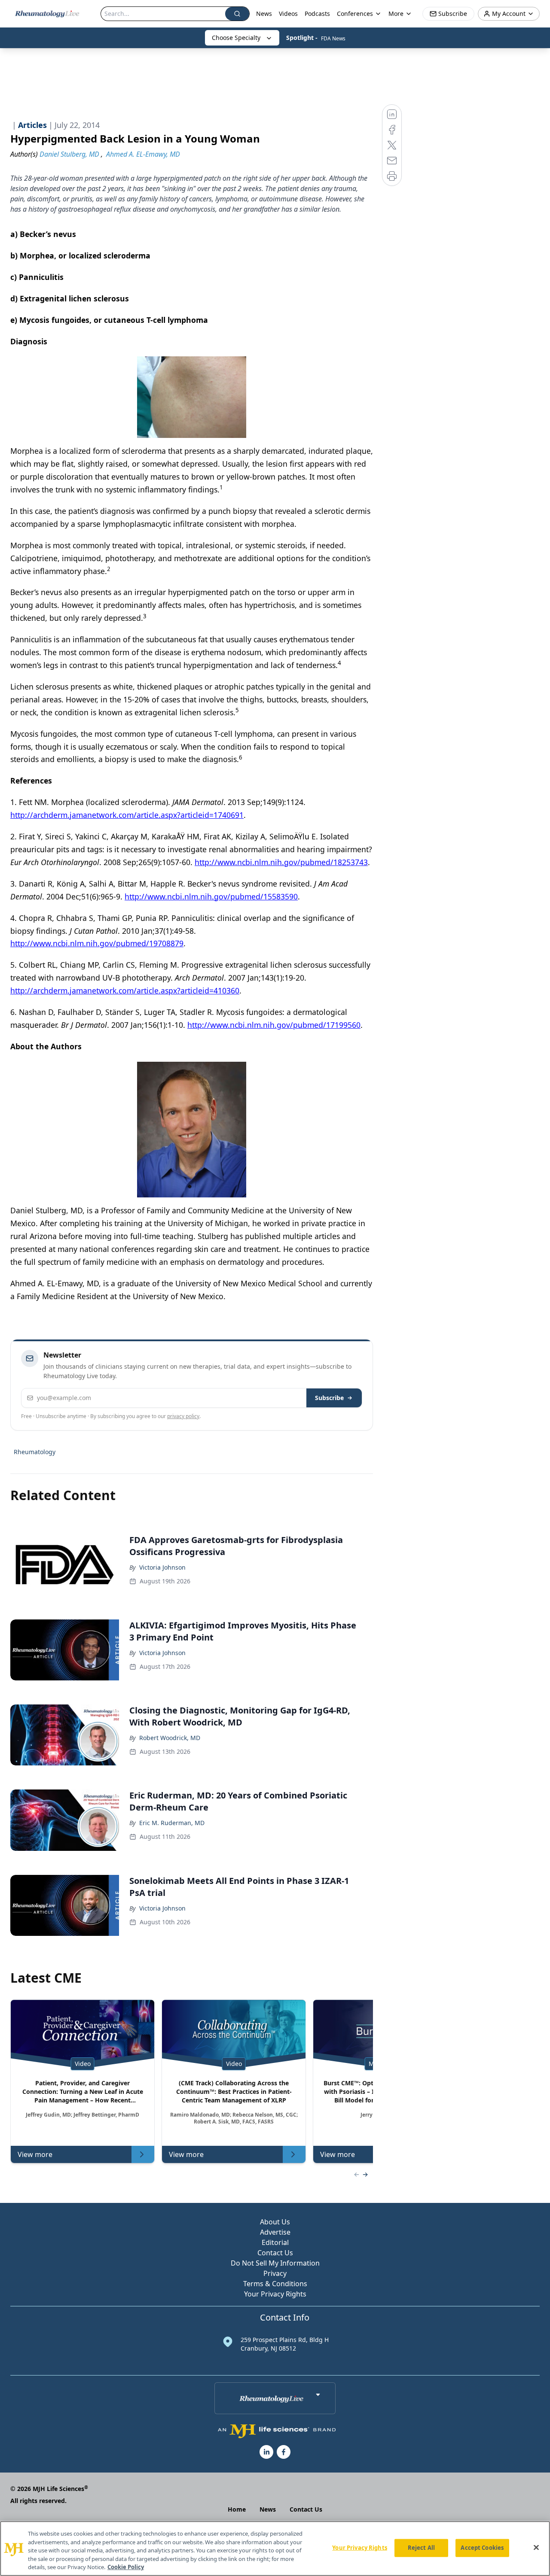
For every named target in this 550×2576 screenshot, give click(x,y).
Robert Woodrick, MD (170, 1738)
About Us (275, 2222)
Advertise (275, 2232)
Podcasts (317, 14)
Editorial (275, 2242)
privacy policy (183, 1416)
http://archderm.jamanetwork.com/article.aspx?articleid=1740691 (127, 815)
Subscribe (329, 1398)
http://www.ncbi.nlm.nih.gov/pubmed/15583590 (211, 896)
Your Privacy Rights (275, 2294)
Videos (288, 14)
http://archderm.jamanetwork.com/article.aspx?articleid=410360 (125, 990)
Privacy (275, 2273)
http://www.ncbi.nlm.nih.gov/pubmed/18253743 (281, 862)
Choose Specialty (236, 38)
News (264, 14)
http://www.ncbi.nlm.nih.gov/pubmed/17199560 (274, 1025)
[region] (275, 2549)
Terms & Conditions (275, 2284)
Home (237, 2509)
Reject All (421, 2548)
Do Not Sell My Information (275, 2263)
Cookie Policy (126, 2567)
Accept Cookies (482, 2548)
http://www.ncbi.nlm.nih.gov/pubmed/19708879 (97, 943)
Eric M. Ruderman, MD (172, 1823)
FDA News (333, 38)
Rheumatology (35, 1452)
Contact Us (275, 2253)
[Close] (536, 2548)
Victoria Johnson (162, 1567)
